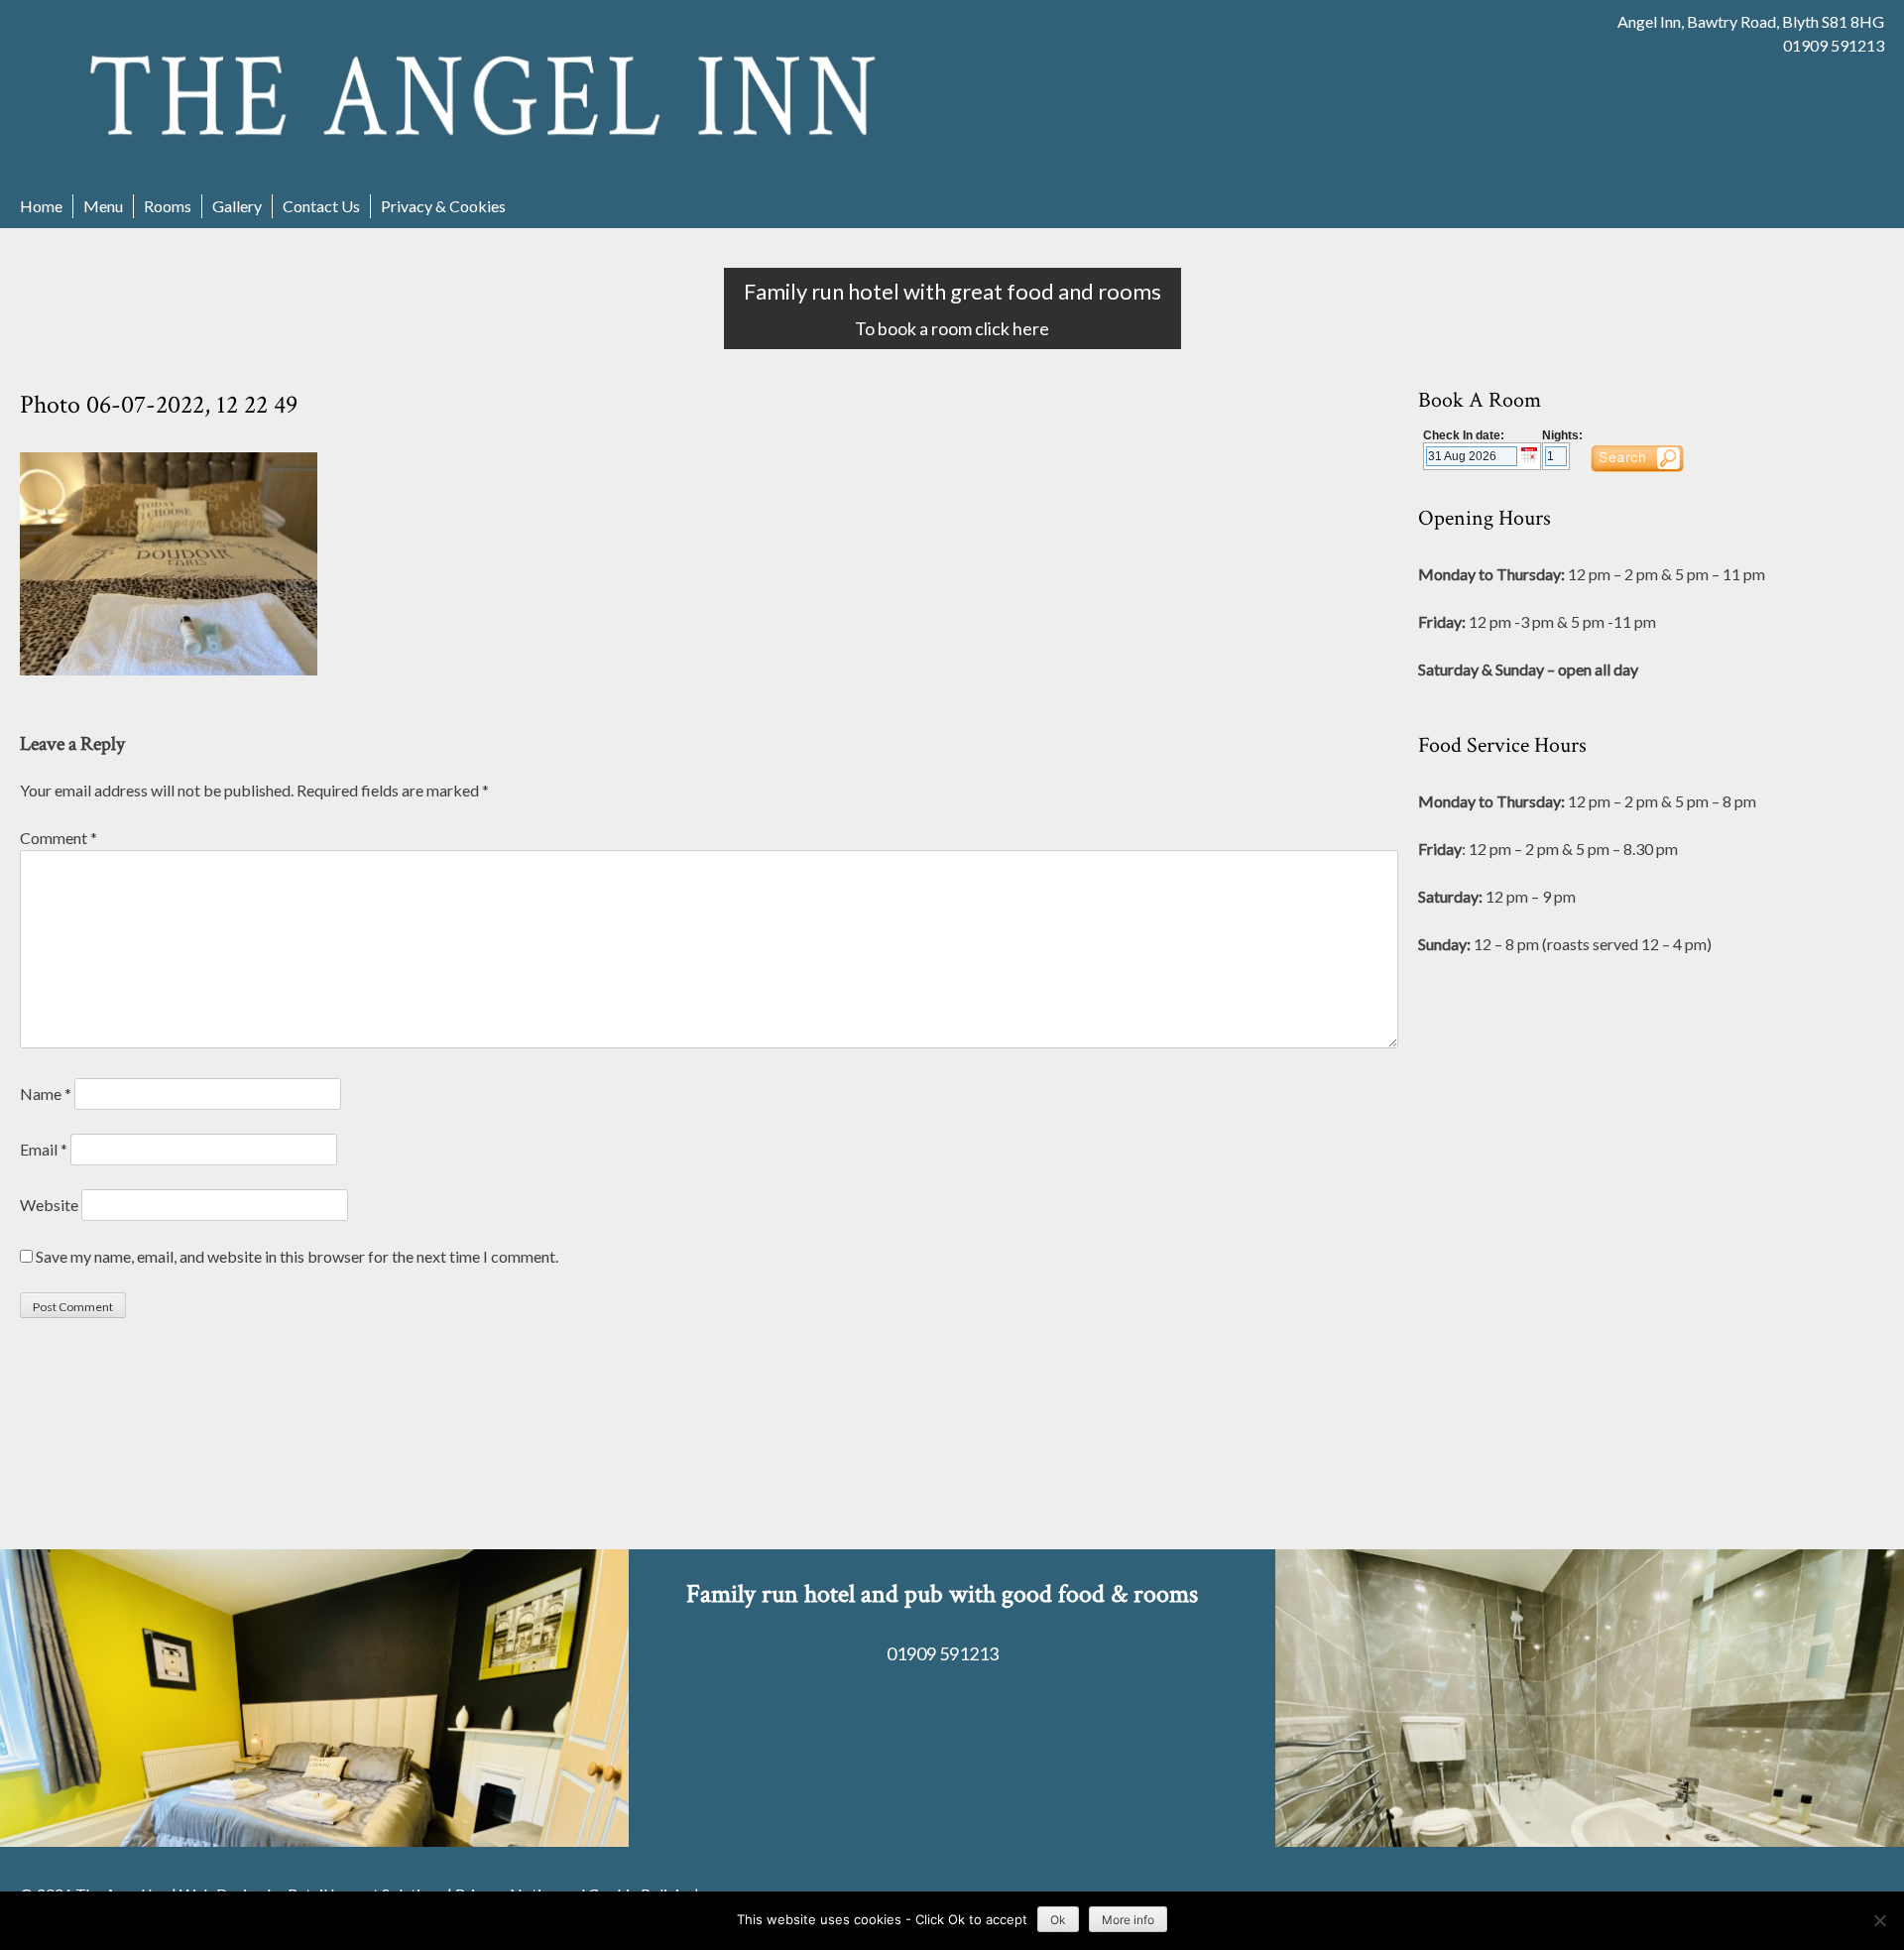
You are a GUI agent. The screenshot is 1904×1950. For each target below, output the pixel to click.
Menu (103, 206)
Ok (1058, 1920)
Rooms (168, 206)
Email (44, 1149)
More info (1128, 1920)
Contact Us (321, 206)
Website (49, 1205)
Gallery (237, 206)
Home (41, 206)
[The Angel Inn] (486, 95)
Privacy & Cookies (443, 206)
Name (46, 1094)
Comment (59, 838)
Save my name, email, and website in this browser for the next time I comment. (297, 1256)
